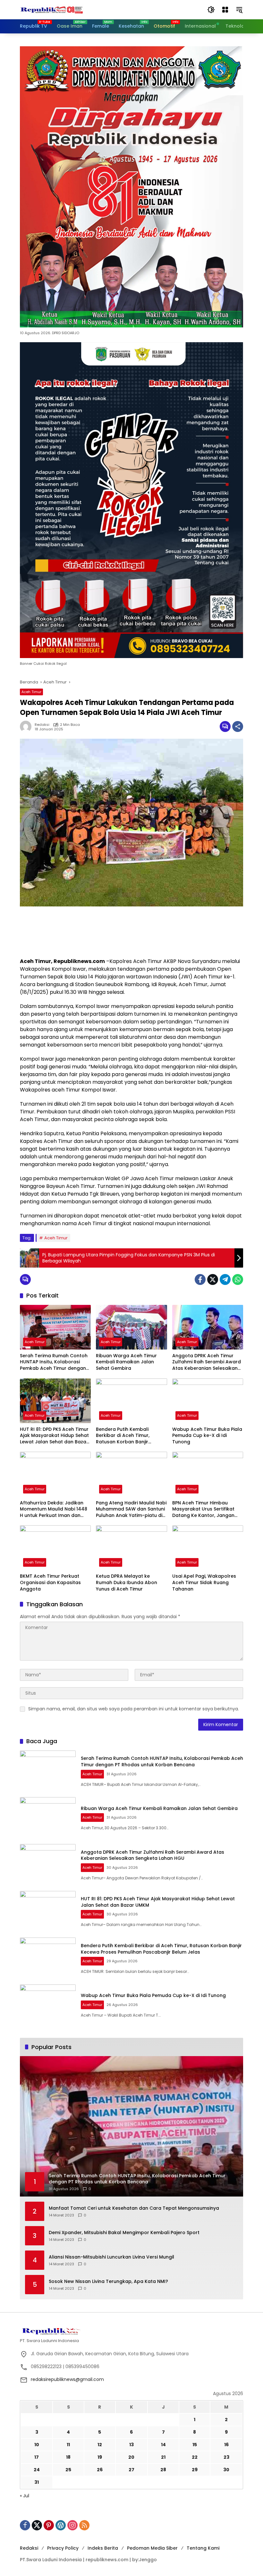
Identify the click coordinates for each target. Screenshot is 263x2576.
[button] (211, 10)
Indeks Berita (103, 2548)
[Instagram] (72, 2525)
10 (37, 2445)
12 (100, 2445)
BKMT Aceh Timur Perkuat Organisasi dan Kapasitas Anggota (50, 1582)
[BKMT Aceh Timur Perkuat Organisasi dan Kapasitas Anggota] (55, 1548)
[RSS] (84, 2525)
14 (163, 2445)
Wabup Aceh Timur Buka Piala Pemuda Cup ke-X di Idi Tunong (207, 1436)
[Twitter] (213, 1279)
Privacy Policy (63, 2548)
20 (131, 2457)
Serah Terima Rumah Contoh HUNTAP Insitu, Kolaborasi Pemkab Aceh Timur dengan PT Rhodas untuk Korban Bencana (54, 1362)
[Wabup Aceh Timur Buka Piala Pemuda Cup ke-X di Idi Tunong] (208, 1401)
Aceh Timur (31, 692)
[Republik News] (52, 9)
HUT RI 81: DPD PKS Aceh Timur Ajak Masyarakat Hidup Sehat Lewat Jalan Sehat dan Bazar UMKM (54, 1436)
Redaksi (42, 725)
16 (226, 2445)
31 (37, 2482)
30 (226, 2470)
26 (100, 2470)
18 (68, 2457)
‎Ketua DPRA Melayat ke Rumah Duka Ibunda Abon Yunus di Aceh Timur (127, 1582)
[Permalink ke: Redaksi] (27, 726)
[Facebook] (200, 1279)
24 (37, 2470)
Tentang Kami (203, 2548)
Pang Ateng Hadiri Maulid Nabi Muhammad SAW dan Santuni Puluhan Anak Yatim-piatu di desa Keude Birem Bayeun (131, 1509)
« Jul (25, 2496)
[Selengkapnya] (131, 2331)
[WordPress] (61, 2525)
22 (195, 2457)
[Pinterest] (49, 2525)
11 (68, 2445)
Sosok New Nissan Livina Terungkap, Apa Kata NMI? (108, 2282)
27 (131, 2470)
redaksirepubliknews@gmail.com (67, 2379)
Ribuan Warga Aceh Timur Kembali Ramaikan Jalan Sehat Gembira (126, 1362)
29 (195, 2470)
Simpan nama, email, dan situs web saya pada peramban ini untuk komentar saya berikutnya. (134, 1709)
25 (68, 2470)
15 (195, 2445)
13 (131, 2445)
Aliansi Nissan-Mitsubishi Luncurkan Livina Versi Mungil (111, 2257)
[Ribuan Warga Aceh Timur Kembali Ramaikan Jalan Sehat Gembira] (131, 1327)
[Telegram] (225, 1279)
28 (163, 2470)
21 (163, 2457)
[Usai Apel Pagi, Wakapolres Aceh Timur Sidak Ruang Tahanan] (208, 1548)
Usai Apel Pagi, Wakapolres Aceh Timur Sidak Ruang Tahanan (204, 1582)
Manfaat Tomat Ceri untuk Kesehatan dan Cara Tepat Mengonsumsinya (134, 2208)
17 (37, 2457)
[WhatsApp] (238, 1279)
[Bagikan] (238, 726)
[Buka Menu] (225, 10)
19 (100, 2457)
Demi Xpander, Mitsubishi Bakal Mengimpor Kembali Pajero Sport (124, 2233)
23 (226, 2457)
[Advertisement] (131, 932)
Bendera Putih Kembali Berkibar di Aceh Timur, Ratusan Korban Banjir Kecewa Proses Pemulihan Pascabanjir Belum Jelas (126, 1436)
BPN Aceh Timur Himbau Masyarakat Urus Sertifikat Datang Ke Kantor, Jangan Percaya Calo (203, 1509)
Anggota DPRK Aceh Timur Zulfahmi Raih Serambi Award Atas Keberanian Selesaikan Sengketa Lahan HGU (207, 1362)
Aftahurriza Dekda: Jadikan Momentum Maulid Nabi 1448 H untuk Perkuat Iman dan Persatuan (54, 1509)
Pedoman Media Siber (152, 2548)
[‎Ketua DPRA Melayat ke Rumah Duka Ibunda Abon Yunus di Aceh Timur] (131, 1548)
